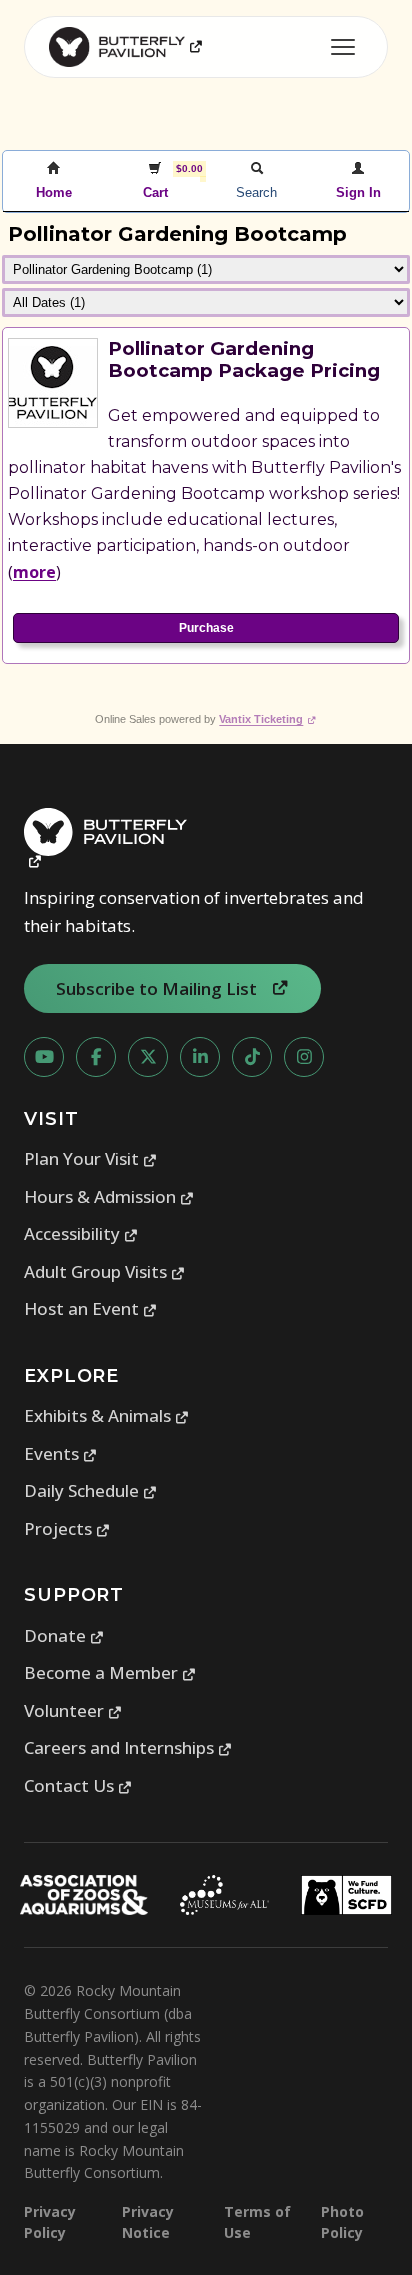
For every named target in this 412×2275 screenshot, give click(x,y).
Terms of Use (257, 2222)
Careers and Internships (128, 1747)
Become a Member (110, 1672)
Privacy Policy (50, 2222)
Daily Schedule (91, 1490)
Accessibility (81, 1233)
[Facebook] (96, 1057)
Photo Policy (342, 2222)
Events (61, 1453)
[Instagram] (304, 1057)
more (34, 572)
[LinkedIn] (200, 1057)
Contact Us (78, 1785)
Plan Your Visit (91, 1158)
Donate (64, 1635)
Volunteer (73, 1710)
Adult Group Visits (105, 1271)
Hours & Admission (109, 1196)
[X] (148, 1057)
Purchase (206, 628)
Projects (67, 1528)
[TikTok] (252, 1057)
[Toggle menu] (343, 47)
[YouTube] (44, 1057)
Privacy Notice (148, 2222)
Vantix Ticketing (267, 719)
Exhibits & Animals (107, 1415)
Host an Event (91, 1308)
